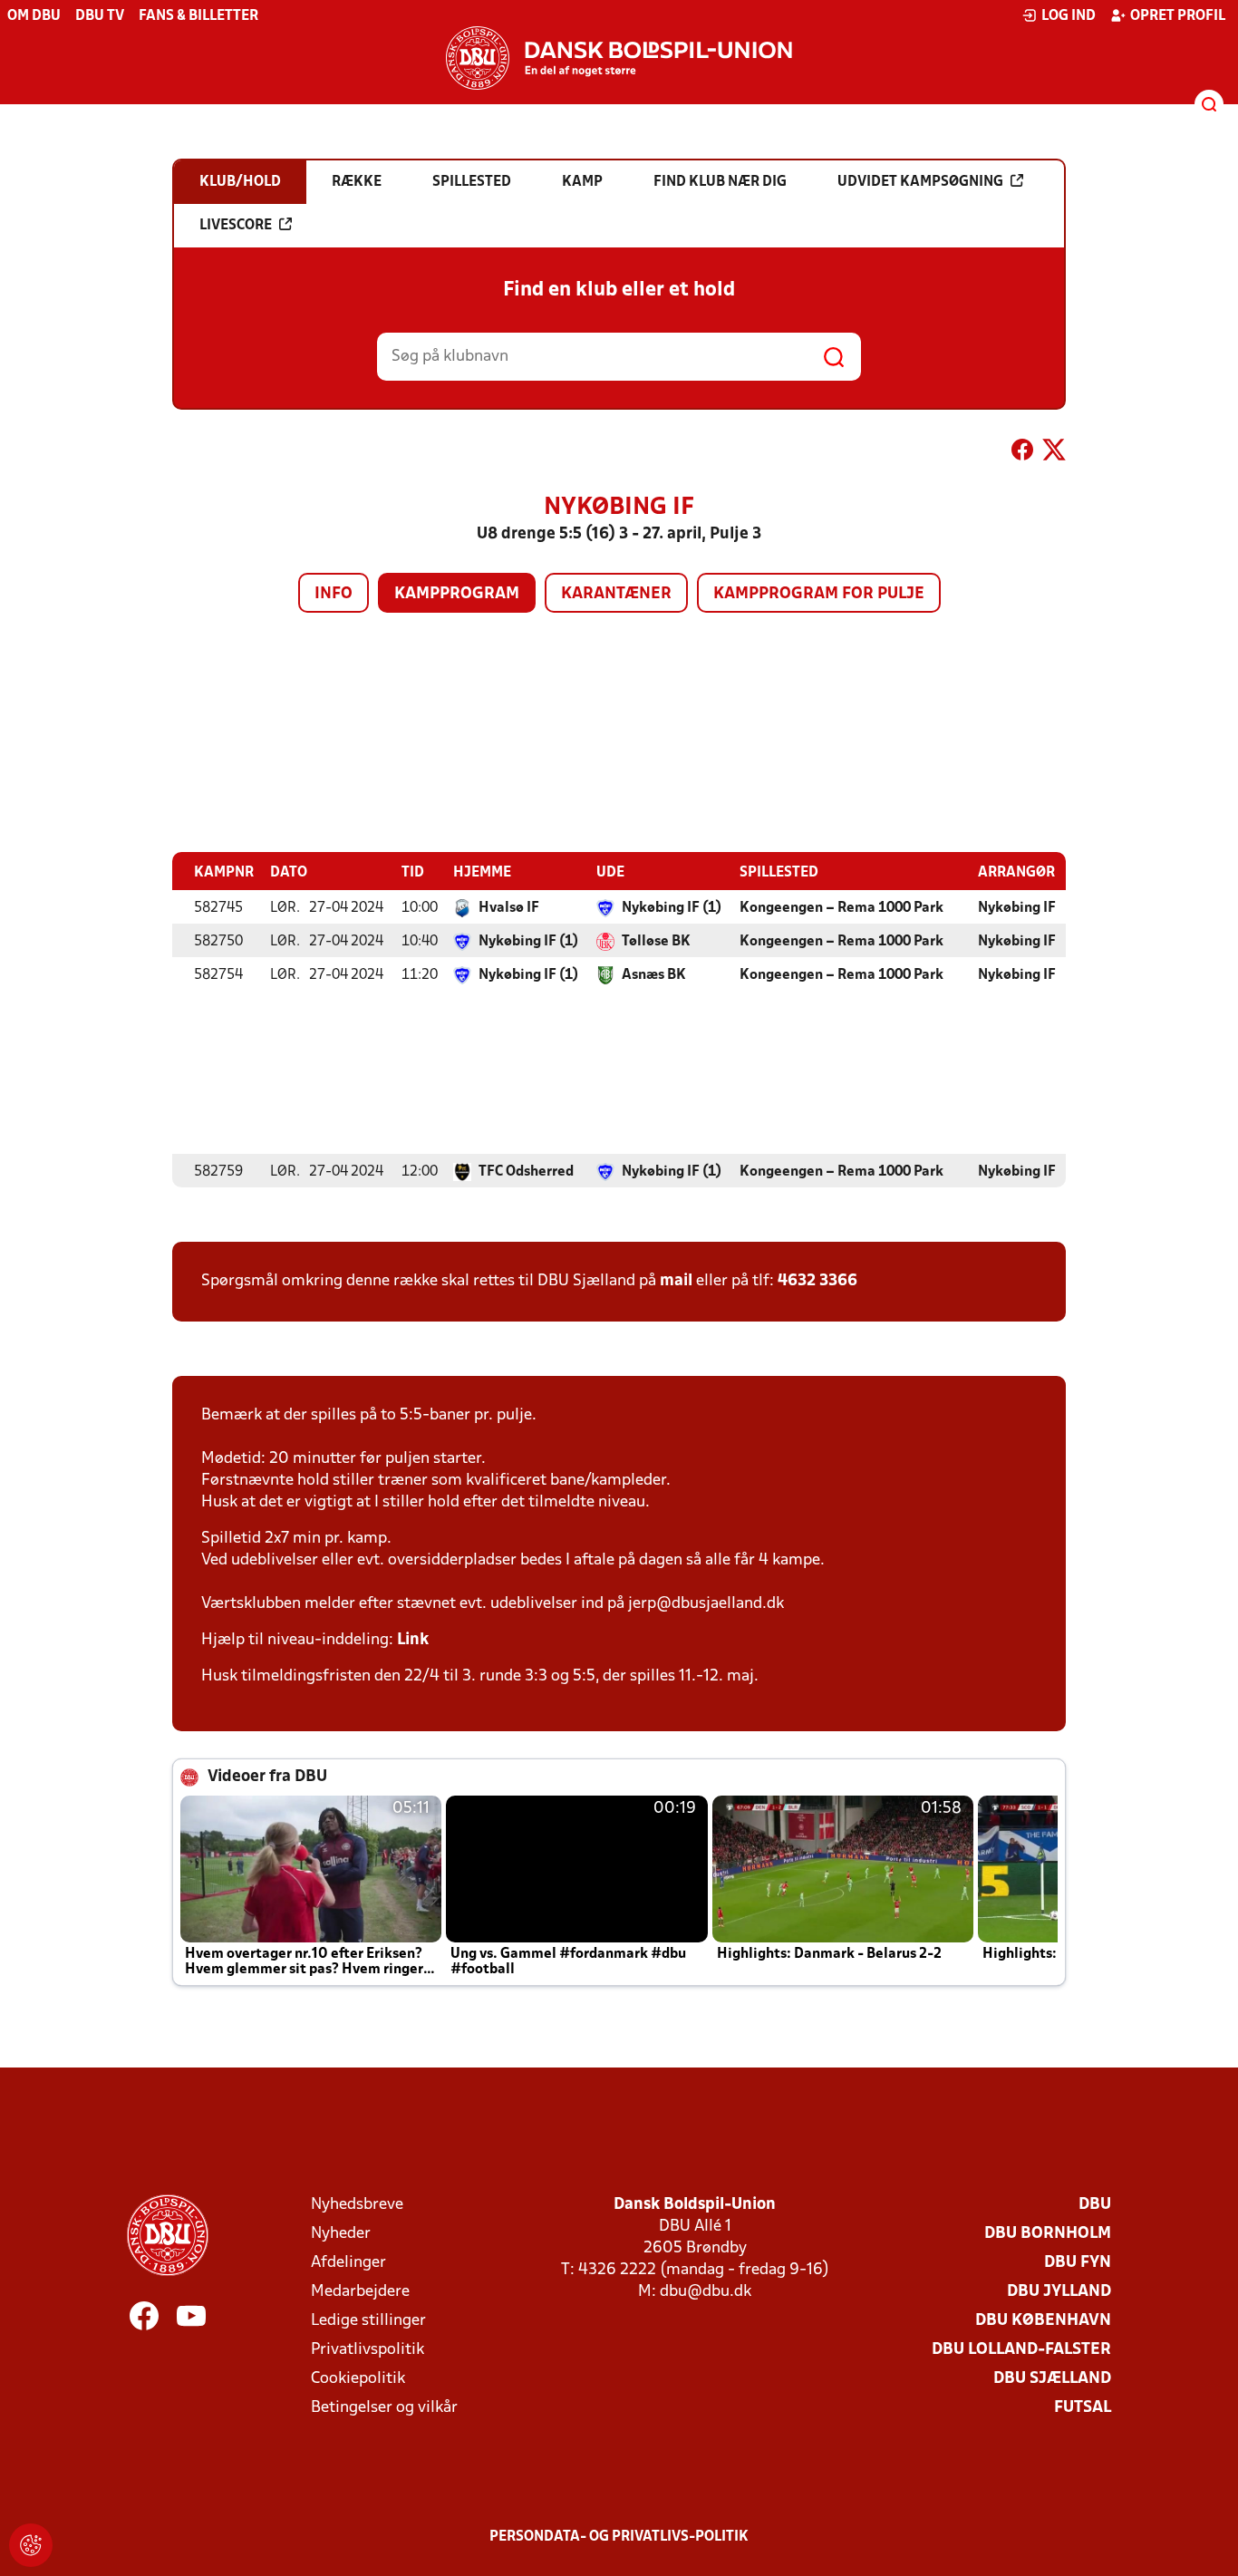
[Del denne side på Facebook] (1022, 453)
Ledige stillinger (368, 2321)
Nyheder (341, 2234)
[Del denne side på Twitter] (1054, 453)
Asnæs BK (654, 975)
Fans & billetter (198, 16)
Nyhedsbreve (357, 2205)
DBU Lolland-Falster (1021, 2350)
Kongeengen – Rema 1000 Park (841, 908)
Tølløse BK (656, 942)
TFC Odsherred (526, 1172)
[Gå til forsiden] (619, 58)
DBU (1095, 2205)
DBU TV (100, 16)
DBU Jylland (1059, 2292)
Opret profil (1178, 16)
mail (676, 1281)
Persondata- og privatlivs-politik (619, 2537)
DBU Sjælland (1052, 2379)
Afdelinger (348, 2263)
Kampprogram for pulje (819, 594)
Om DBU (34, 16)
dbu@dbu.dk (706, 2292)
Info (334, 594)
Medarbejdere (360, 2292)
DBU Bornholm (1048, 2234)
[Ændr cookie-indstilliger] (31, 2545)
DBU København (1043, 2321)
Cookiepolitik (358, 2379)
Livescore (236, 226)
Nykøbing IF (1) (672, 908)
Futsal (1083, 2408)
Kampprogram (457, 594)
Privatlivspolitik (368, 2350)
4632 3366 (817, 1281)
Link (413, 1640)
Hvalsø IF (509, 908)
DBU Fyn (1078, 2263)
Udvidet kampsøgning (920, 182)
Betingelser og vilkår (384, 2408)
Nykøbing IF (1017, 908)
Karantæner (616, 594)
